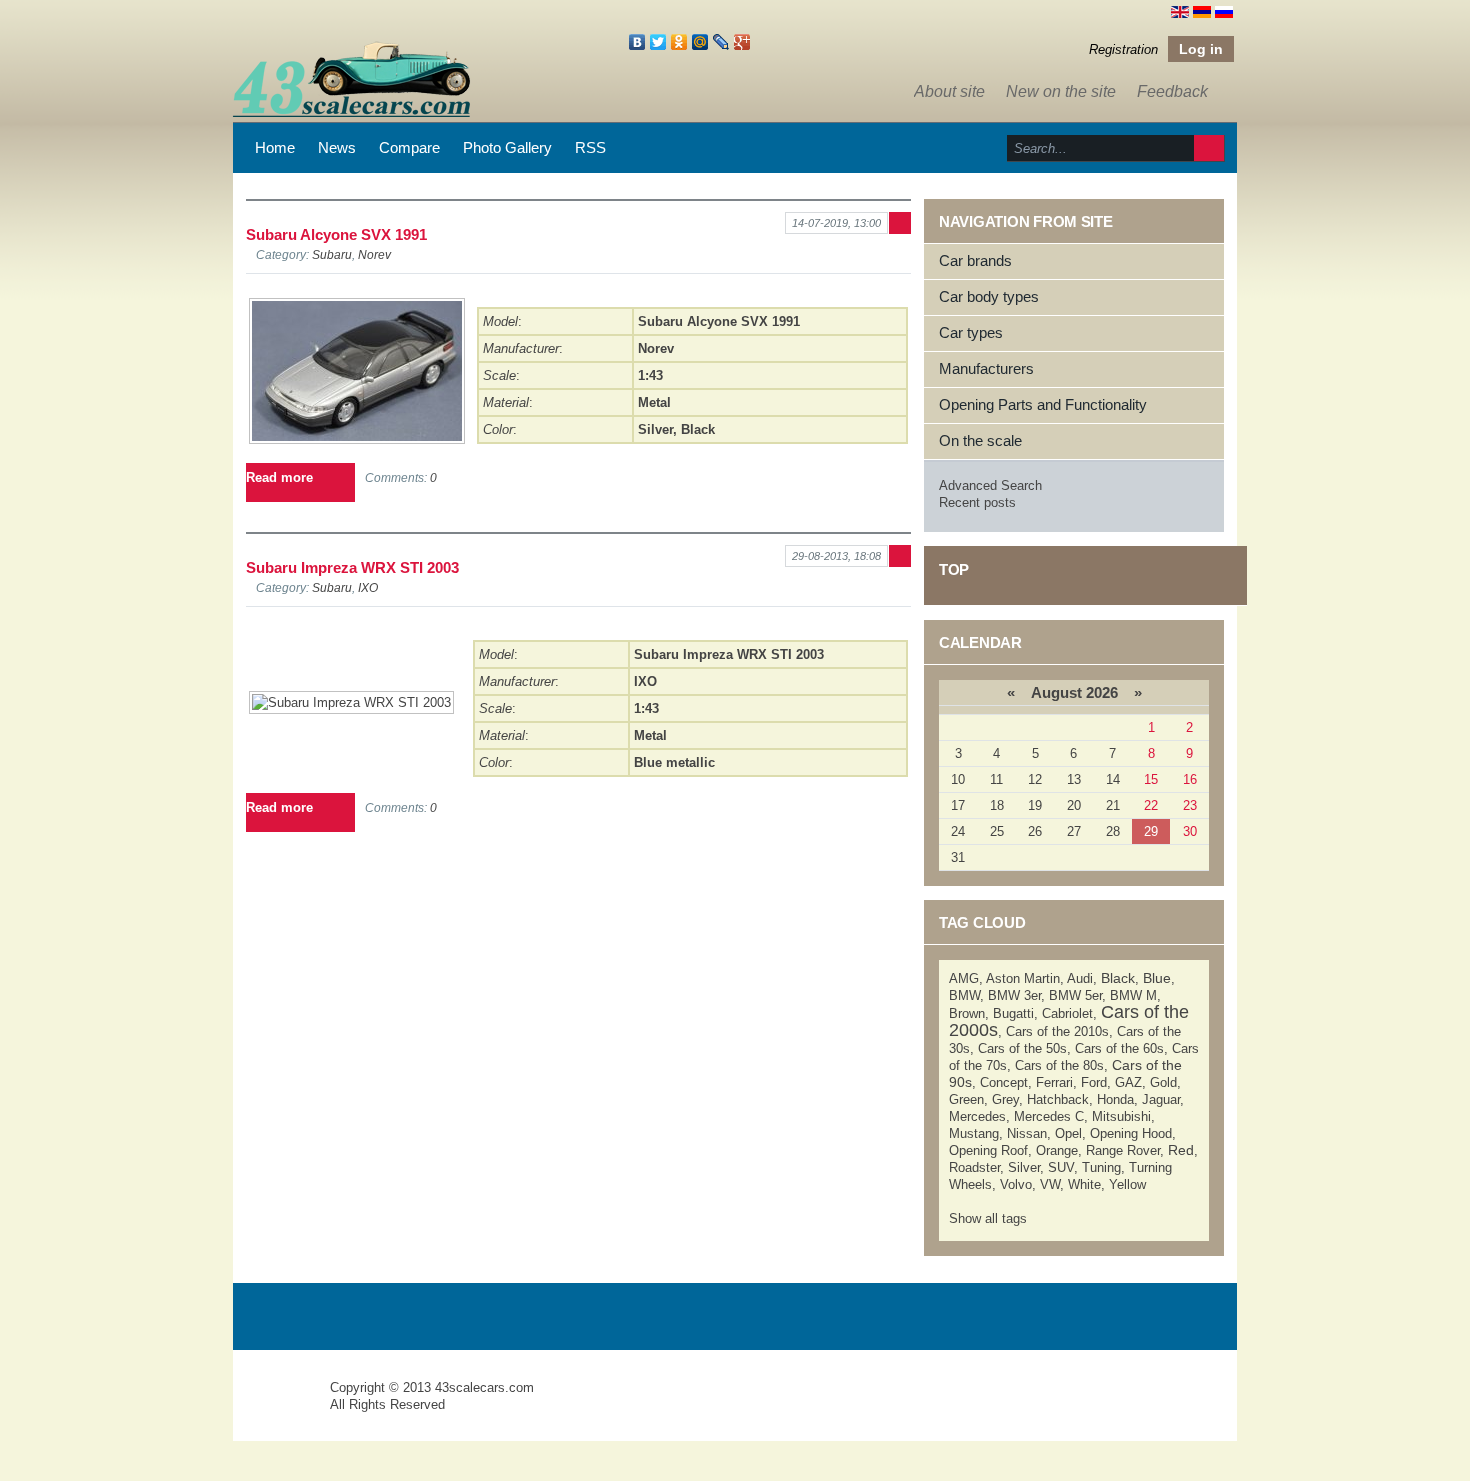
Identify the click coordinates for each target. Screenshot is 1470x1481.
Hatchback (1058, 1099)
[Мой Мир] (700, 42)
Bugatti (1013, 1013)
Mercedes (977, 1116)
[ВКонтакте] (637, 42)
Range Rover (1123, 1150)
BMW (964, 995)
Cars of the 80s (1059, 1065)
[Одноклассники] (679, 42)
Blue (1157, 978)
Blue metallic (674, 762)
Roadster (974, 1167)
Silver (655, 429)
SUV (1061, 1167)
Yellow (1127, 1184)
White (1084, 1184)
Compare (409, 147)
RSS (590, 147)
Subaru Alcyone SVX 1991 (336, 234)
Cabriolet (1067, 1013)
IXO (368, 587)
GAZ (1128, 1082)
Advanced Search (990, 485)
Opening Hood (1131, 1133)
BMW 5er (1075, 995)
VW (1050, 1184)
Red (1181, 1150)
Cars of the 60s (1119, 1048)
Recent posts (977, 502)
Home (275, 147)
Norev (374, 254)
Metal (654, 402)
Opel (1068, 1133)
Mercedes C (1049, 1116)
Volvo (1016, 1184)
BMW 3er (1014, 995)
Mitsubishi (1121, 1116)
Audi (1080, 978)
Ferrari (1054, 1082)
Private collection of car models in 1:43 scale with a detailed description (283, 1405)
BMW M (1133, 995)
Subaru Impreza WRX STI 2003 (352, 567)
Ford (1094, 1082)
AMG (964, 978)
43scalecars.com (484, 1387)
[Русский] (1224, 11)
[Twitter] (658, 42)
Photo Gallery (507, 147)
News (337, 147)
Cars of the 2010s (1057, 1031)
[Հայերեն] (1202, 11)
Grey (1005, 1099)
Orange (1057, 1150)
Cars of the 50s (1022, 1048)
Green (966, 1099)
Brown (967, 1013)
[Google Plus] (742, 42)
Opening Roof (988, 1150)
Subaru (332, 254)
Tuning (1101, 1167)
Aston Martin (1023, 978)
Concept (1004, 1082)
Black (698, 429)
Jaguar (1161, 1099)
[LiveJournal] (721, 42)
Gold (1163, 1082)
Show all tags (988, 1218)
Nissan (1027, 1133)
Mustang (974, 1133)
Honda (1115, 1099)
